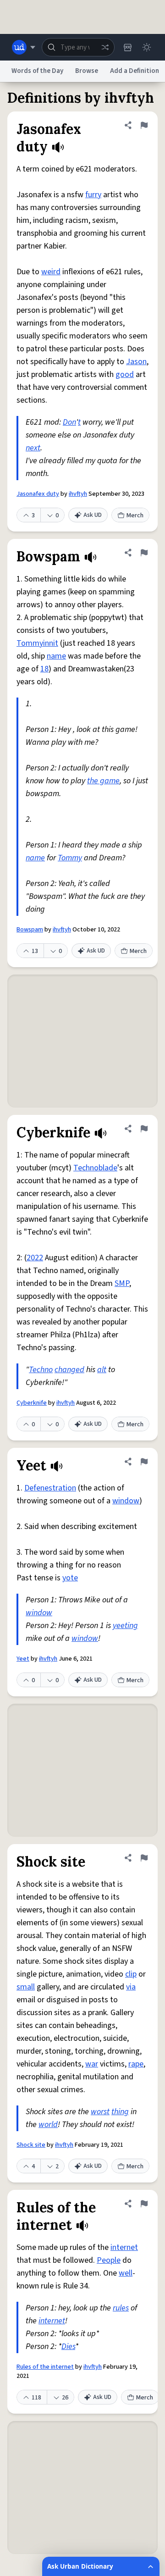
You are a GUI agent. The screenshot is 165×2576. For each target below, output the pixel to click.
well (126, 2273)
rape (136, 2064)
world (48, 2125)
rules (121, 2308)
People (109, 2260)
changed (69, 1370)
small (26, 1987)
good (125, 374)
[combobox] (78, 47)
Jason (136, 362)
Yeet (23, 1659)
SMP (122, 1283)
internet (124, 2247)
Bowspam (30, 930)
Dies (68, 2346)
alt (102, 1370)
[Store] (127, 47)
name (56, 656)
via (131, 1987)
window (126, 1501)
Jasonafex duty (38, 494)
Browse (87, 71)
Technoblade (95, 1168)
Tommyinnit (37, 643)
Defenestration (50, 1488)
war (92, 2064)
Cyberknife (32, 1403)
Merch (135, 515)
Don (69, 422)
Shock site (31, 2145)
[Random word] (105, 47)
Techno (41, 1370)
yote (70, 1578)
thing (120, 2112)
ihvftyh (78, 494)
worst (100, 2112)
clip (131, 1974)
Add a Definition (135, 71)
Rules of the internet (45, 2367)
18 (44, 669)
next (33, 448)
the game (103, 781)
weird (51, 272)
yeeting (125, 1626)
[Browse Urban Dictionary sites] (24, 47)
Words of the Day (37, 71)
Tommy (70, 858)
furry (93, 195)
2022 (35, 1258)
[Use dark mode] (147, 47)
